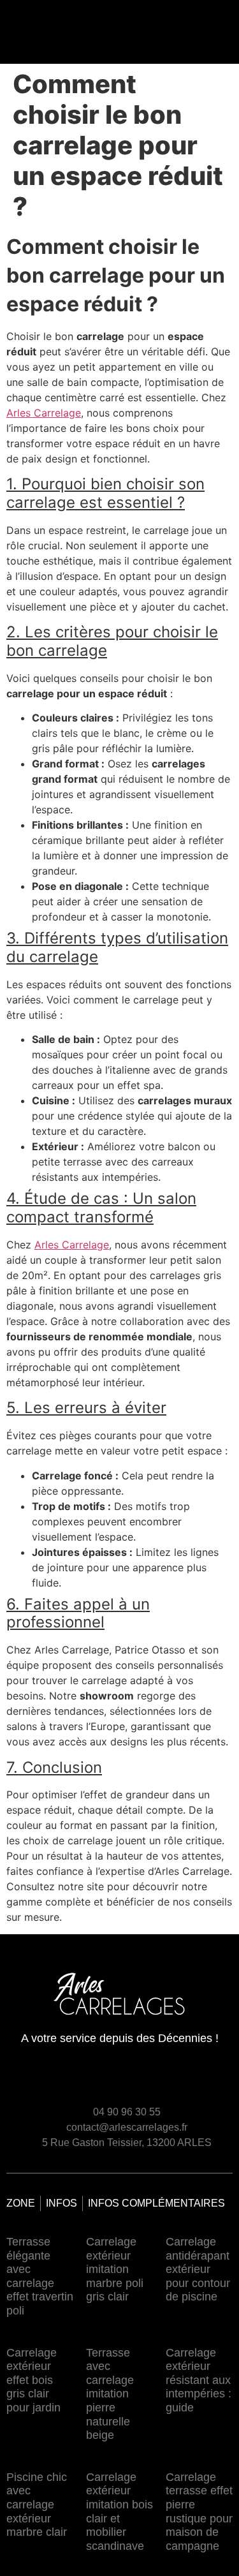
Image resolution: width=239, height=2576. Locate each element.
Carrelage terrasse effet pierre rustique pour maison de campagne (199, 2512)
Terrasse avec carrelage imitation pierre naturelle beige (110, 2394)
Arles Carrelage (44, 413)
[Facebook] (198, 2080)
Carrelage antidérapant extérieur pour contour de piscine (198, 2269)
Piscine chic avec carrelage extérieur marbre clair (37, 2505)
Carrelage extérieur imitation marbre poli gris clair (115, 2269)
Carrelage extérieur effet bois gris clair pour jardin (33, 2380)
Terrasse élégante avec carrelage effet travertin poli (40, 2276)
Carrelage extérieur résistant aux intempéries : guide (199, 2380)
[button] (126, 29)
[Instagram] (221, 2080)
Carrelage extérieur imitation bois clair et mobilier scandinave (119, 2512)
